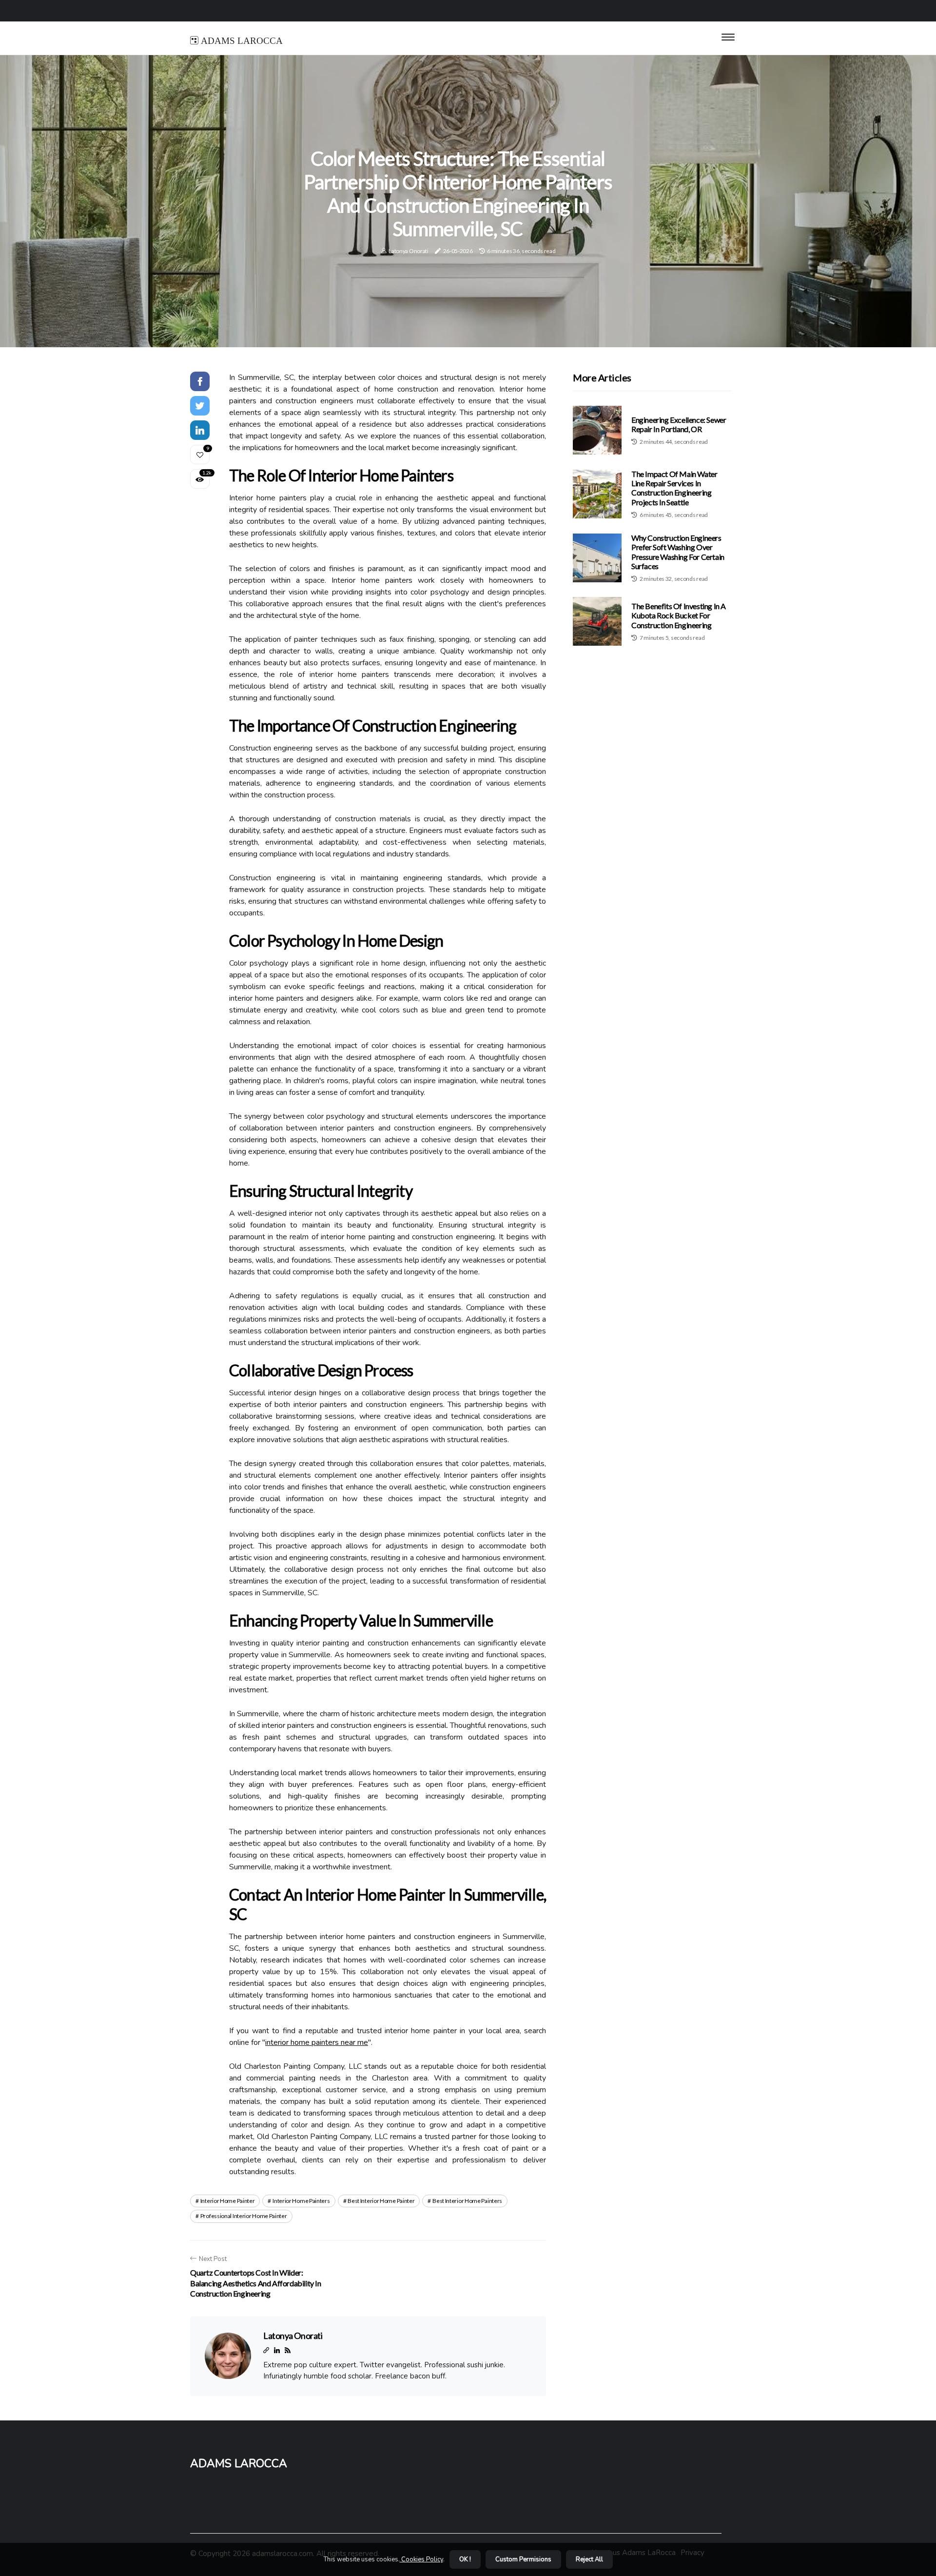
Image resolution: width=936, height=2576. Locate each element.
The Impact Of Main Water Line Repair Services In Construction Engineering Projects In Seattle (674, 488)
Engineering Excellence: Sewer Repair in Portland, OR (679, 424)
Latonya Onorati (409, 251)
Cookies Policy (421, 2559)
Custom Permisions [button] (523, 2559)
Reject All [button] (589, 2559)
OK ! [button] (465, 2559)
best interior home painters (467, 2201)
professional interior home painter (244, 2216)
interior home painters (301, 2201)
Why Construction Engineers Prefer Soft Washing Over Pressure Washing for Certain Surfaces (678, 552)
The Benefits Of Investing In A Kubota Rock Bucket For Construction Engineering (679, 615)
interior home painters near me (317, 2042)
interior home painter (228, 2201)
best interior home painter (381, 2201)
